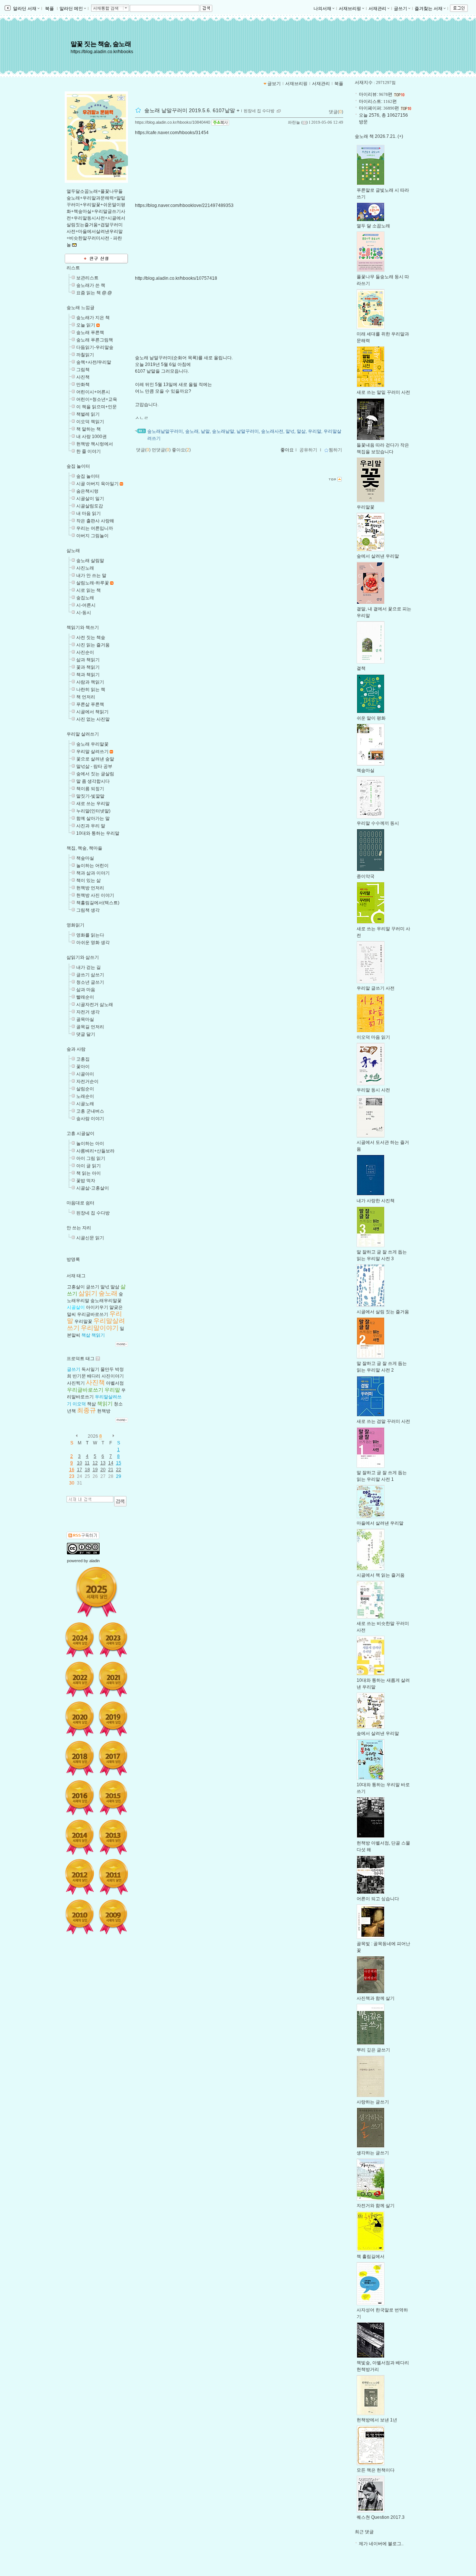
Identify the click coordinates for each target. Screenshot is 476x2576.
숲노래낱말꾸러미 (165, 431)
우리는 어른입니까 (95, 528)
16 (72, 1470)
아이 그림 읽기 (91, 1158)
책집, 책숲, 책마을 (84, 848)
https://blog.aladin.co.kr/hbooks (102, 52)
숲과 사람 (76, 1049)
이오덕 (79, 1404)
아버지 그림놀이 (92, 536)
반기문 (79, 1376)
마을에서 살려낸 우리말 (380, 1523)
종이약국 (366, 876)
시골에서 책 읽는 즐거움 (381, 1575)
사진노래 (85, 568)
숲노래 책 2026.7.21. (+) (379, 136)
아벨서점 (115, 1383)
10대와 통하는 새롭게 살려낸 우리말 (383, 1684)
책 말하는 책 (89, 429)
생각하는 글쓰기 (373, 2153)
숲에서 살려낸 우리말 (378, 556)
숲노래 (108, 1293)
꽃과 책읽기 (88, 667)
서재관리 (377, 9)
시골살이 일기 (90, 499)
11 (87, 1463)
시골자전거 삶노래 (95, 1005)
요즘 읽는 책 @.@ (94, 293)
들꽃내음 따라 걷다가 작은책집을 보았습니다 (383, 448)
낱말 (205, 431)
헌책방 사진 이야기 (95, 895)
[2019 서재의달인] (113, 1719)
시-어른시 (86, 605)
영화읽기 (75, 925)
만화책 (83, 385)
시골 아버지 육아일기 (97, 484)
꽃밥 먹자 (86, 1181)
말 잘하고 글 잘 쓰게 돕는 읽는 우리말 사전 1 (382, 1476)
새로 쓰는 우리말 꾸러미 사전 (383, 932)
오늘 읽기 (86, 325)
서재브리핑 (350, 9)
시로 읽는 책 (89, 590)
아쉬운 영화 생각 (93, 943)
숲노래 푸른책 (90, 332)
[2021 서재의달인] (113, 1679)
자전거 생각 (88, 1012)
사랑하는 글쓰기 (373, 2102)
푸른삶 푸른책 (90, 704)
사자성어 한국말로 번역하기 (382, 2313)
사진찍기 (76, 1383)
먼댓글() (161, 450)
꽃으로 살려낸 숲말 (95, 759)
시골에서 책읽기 (92, 712)
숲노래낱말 (223, 431)
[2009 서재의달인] (113, 1917)
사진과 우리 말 (91, 826)
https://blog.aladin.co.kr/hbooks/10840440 (173, 122)
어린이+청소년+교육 (97, 399)
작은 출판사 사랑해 (95, 521)
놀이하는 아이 (90, 1143)
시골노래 (85, 1104)
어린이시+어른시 (93, 392)
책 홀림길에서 (371, 2257)
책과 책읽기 (88, 675)
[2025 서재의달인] (97, 1592)
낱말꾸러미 (248, 431)
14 (111, 1463)
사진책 (83, 377)
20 (103, 1470)
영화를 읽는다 (90, 935)
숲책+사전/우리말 (94, 362)
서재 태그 (76, 1276)
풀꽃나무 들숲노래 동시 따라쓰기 (383, 280)
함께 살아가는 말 (93, 818)
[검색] (120, 1501)
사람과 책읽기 (90, 682)
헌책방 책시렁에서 (95, 444)
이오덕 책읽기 (90, 422)
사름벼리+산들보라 (95, 1151)
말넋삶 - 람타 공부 (94, 766)
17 (80, 1470)
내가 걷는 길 (89, 967)
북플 (49, 9)
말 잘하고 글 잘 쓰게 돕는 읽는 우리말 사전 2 (382, 1367)
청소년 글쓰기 (90, 982)
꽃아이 (83, 1067)
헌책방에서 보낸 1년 (377, 2420)
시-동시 (84, 613)
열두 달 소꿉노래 (373, 226)
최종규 (86, 1410)
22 (119, 1470)
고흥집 (83, 1059)
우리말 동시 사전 (373, 1090)
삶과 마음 (86, 990)
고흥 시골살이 (81, 1133)
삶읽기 (88, 1293)
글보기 (274, 84)
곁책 (361, 668)
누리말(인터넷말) (93, 811)
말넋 (105, 1287)
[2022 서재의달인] (80, 1679)
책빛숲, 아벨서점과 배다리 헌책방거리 (383, 2366)
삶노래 (73, 551)
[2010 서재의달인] (80, 1917)
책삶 (86, 1335)
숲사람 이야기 (90, 1119)
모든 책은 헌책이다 (376, 2470)
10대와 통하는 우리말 (98, 833)
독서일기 (90, 1369)
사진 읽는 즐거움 (93, 645)
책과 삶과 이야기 (93, 873)
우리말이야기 (100, 1328)
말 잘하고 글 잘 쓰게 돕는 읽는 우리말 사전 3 (382, 1255)
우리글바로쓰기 (93, 1314)
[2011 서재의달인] (113, 1877)
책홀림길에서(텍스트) (98, 903)
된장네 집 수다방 (93, 1213)
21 (111, 1470)
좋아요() (181, 450)
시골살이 (76, 1307)
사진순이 (85, 652)
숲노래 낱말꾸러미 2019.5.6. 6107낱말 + (192, 110)
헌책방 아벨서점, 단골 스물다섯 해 (383, 1846)
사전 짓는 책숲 (91, 637)
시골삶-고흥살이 (93, 1188)
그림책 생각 (88, 910)
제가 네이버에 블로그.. (381, 2544)
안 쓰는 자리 (79, 1228)
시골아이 (85, 1074)
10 (80, 1463)
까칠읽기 (85, 355)
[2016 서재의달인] (80, 1798)
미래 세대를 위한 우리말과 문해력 (383, 337)
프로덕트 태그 (81, 1359)
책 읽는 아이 (89, 1173)
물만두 (107, 1369)
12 (95, 1463)
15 (119, 1463)
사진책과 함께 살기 (376, 1998)
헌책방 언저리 (90, 888)
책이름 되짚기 (90, 789)
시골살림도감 (90, 506)
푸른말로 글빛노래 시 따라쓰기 (383, 194)
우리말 (112, 1390)
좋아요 (287, 450)
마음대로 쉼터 (81, 1203)
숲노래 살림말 (90, 561)
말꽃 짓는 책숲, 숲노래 (101, 44)
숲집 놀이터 (78, 466)
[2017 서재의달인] (113, 1758)
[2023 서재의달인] (113, 1640)
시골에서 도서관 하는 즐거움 (383, 1146)
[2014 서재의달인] (80, 1837)
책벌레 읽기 (88, 414)
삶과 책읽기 (88, 660)
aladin (94, 1561)
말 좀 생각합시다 (93, 781)
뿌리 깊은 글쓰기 (373, 2050)
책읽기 (98, 1335)
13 (103, 1463)
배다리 (94, 1376)
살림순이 (85, 1089)
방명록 (73, 1259)
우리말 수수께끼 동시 (378, 823)
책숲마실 (85, 858)
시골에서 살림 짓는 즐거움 (383, 1312)
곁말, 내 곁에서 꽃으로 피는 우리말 (384, 612)
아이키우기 (97, 1307)
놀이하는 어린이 (92, 866)
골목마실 (85, 1019)
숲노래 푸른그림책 (95, 340)
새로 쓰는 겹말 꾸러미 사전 (383, 1421)
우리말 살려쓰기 (83, 734)
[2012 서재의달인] (80, 1877)
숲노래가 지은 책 (93, 318)
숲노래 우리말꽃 (92, 744)
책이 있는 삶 (89, 880)
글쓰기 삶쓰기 (90, 975)
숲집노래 (85, 598)
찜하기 (335, 450)
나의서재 (322, 9)
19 (95, 1470)
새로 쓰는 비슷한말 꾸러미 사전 (383, 1627)
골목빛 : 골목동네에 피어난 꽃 (383, 1947)
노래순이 (85, 1096)
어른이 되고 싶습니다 (378, 1899)
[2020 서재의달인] (80, 1719)
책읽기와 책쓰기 (83, 627)
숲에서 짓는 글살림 (95, 774)
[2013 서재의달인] (113, 1837)
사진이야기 (113, 1376)
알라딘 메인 (71, 9)
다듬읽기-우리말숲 (95, 347)
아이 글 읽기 (89, 1166)
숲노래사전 (272, 431)
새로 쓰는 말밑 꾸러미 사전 (383, 392)
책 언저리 (86, 697)
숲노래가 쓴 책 (91, 285)
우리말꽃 (83, 1321)
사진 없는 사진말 (93, 719)
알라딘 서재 (24, 9)
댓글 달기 (86, 1034)
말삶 (115, 1287)
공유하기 (308, 450)
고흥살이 (76, 1287)
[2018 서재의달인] (80, 1758)
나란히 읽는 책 (91, 690)
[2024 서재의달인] (80, 1640)
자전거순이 (87, 1081)
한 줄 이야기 (89, 451)
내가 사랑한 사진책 (376, 1201)
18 (87, 1470)
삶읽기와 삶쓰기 (83, 957)
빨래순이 (85, 997)
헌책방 (104, 1411)
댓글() (336, 112)
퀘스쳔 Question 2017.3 (381, 2517)
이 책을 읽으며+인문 (97, 407)
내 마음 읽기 (89, 513)
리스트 (73, 268)
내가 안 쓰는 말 (91, 575)
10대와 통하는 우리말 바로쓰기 (383, 1788)
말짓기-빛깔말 (90, 796)
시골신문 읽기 (90, 1238)
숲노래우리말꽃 (106, 1301)
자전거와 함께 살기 (376, 2206)
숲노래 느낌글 (81, 308)
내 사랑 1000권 (91, 437)
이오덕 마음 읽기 (373, 1037)
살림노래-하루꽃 (93, 583)
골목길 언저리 (90, 1027)
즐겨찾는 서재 (429, 9)
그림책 (83, 370)
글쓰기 (401, 9)
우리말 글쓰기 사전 (376, 988)
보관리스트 (87, 278)
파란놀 (294, 122)
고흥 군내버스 (90, 1111)
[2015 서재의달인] (113, 1798)
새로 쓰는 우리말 (93, 804)
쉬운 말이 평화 (371, 718)
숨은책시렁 (87, 491)
